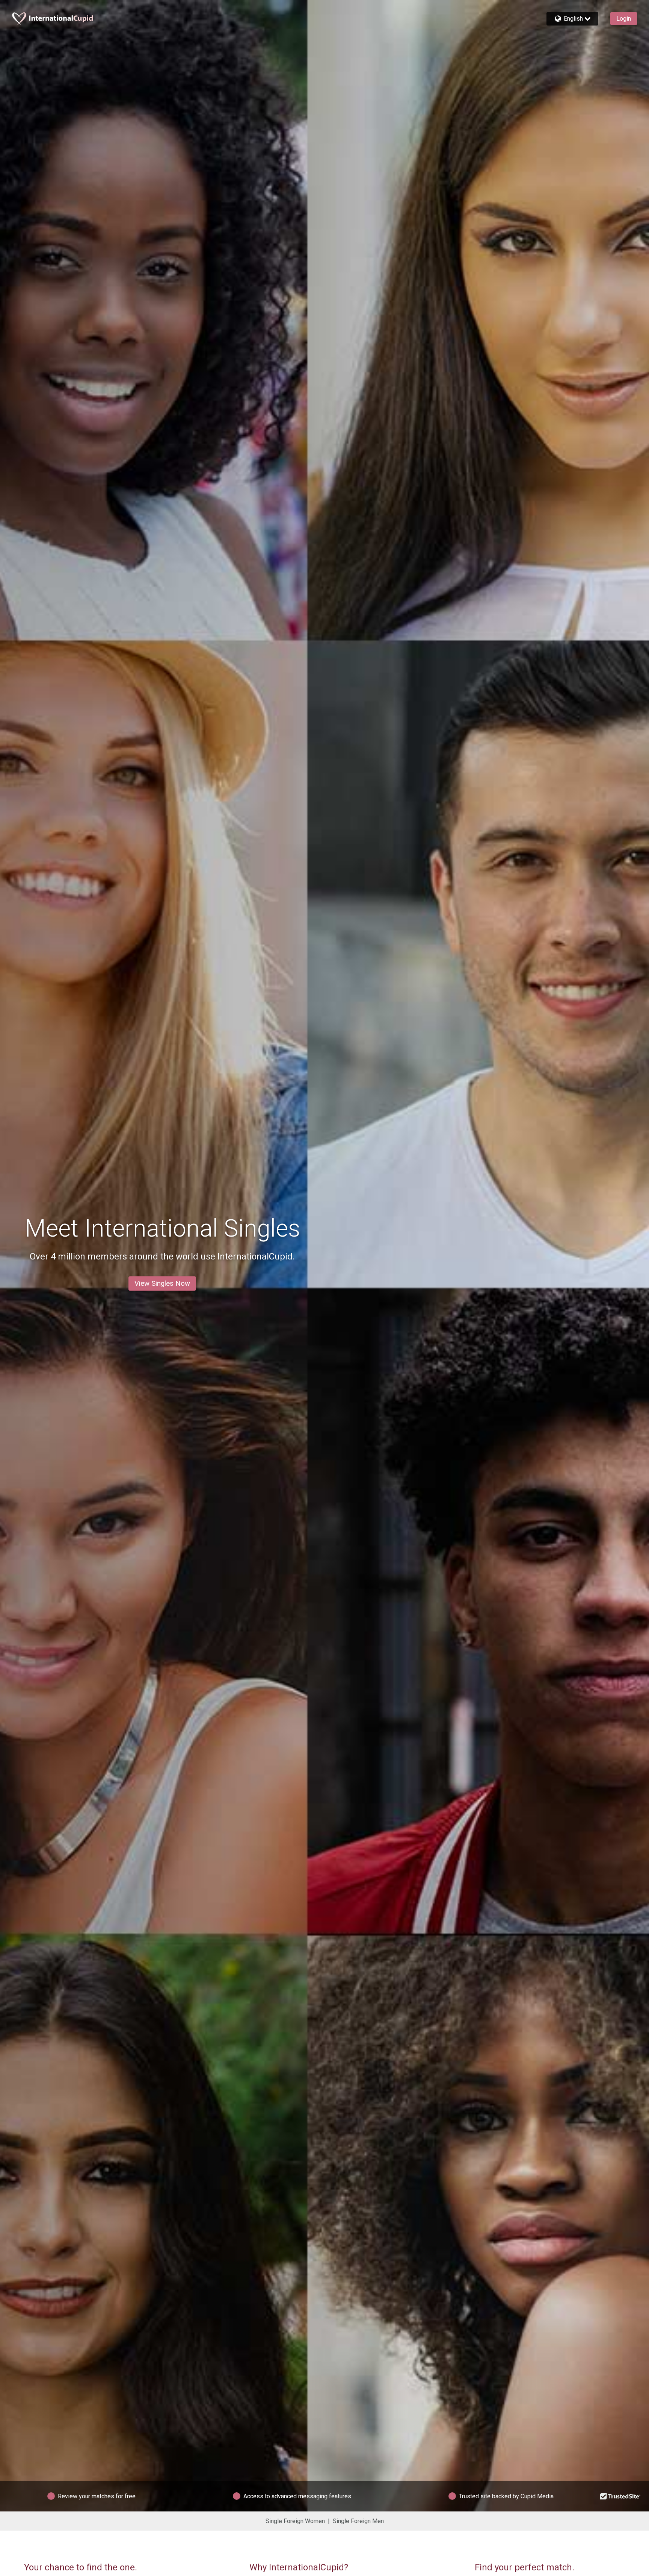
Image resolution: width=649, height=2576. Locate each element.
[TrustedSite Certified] (620, 2496)
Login (624, 19)
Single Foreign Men (358, 2521)
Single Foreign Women (295, 2521)
